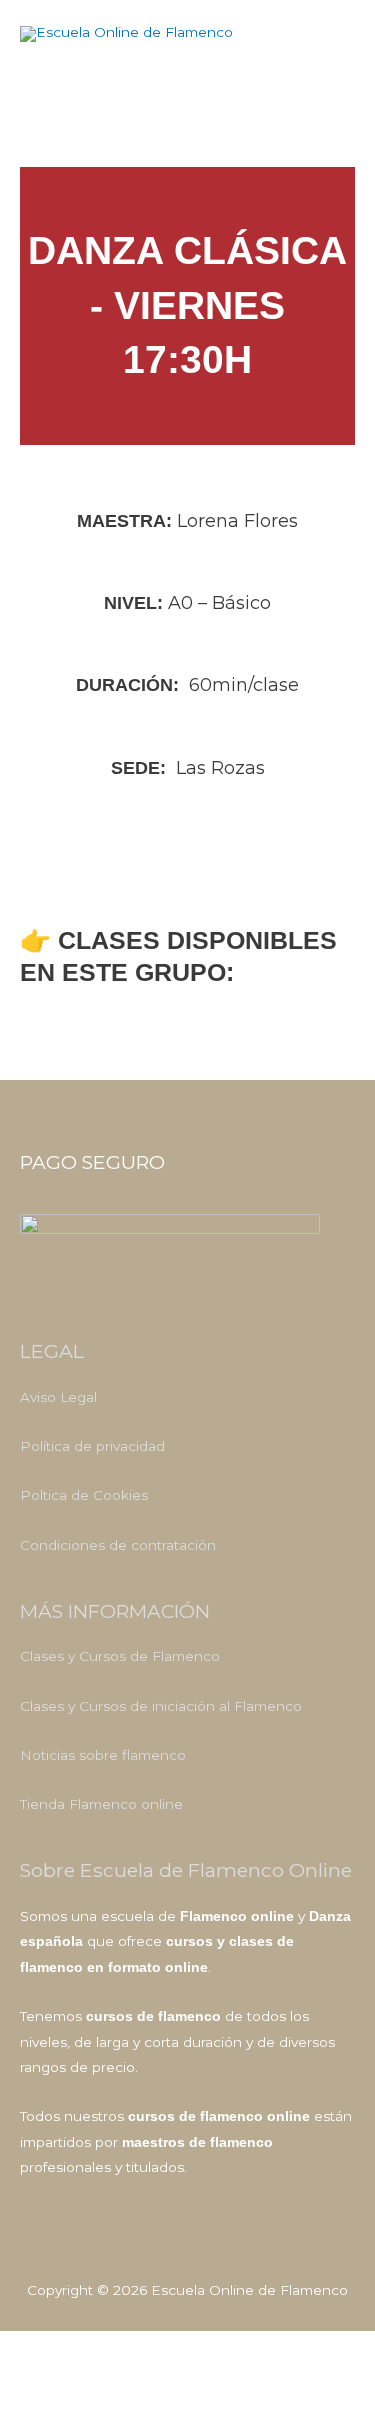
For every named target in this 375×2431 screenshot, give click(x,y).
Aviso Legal (58, 1397)
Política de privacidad (92, 1446)
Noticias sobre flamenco (103, 1755)
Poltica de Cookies (84, 1495)
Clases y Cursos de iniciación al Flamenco (161, 1706)
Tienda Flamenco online (101, 1804)
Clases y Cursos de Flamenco (120, 1656)
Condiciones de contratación (118, 1545)
